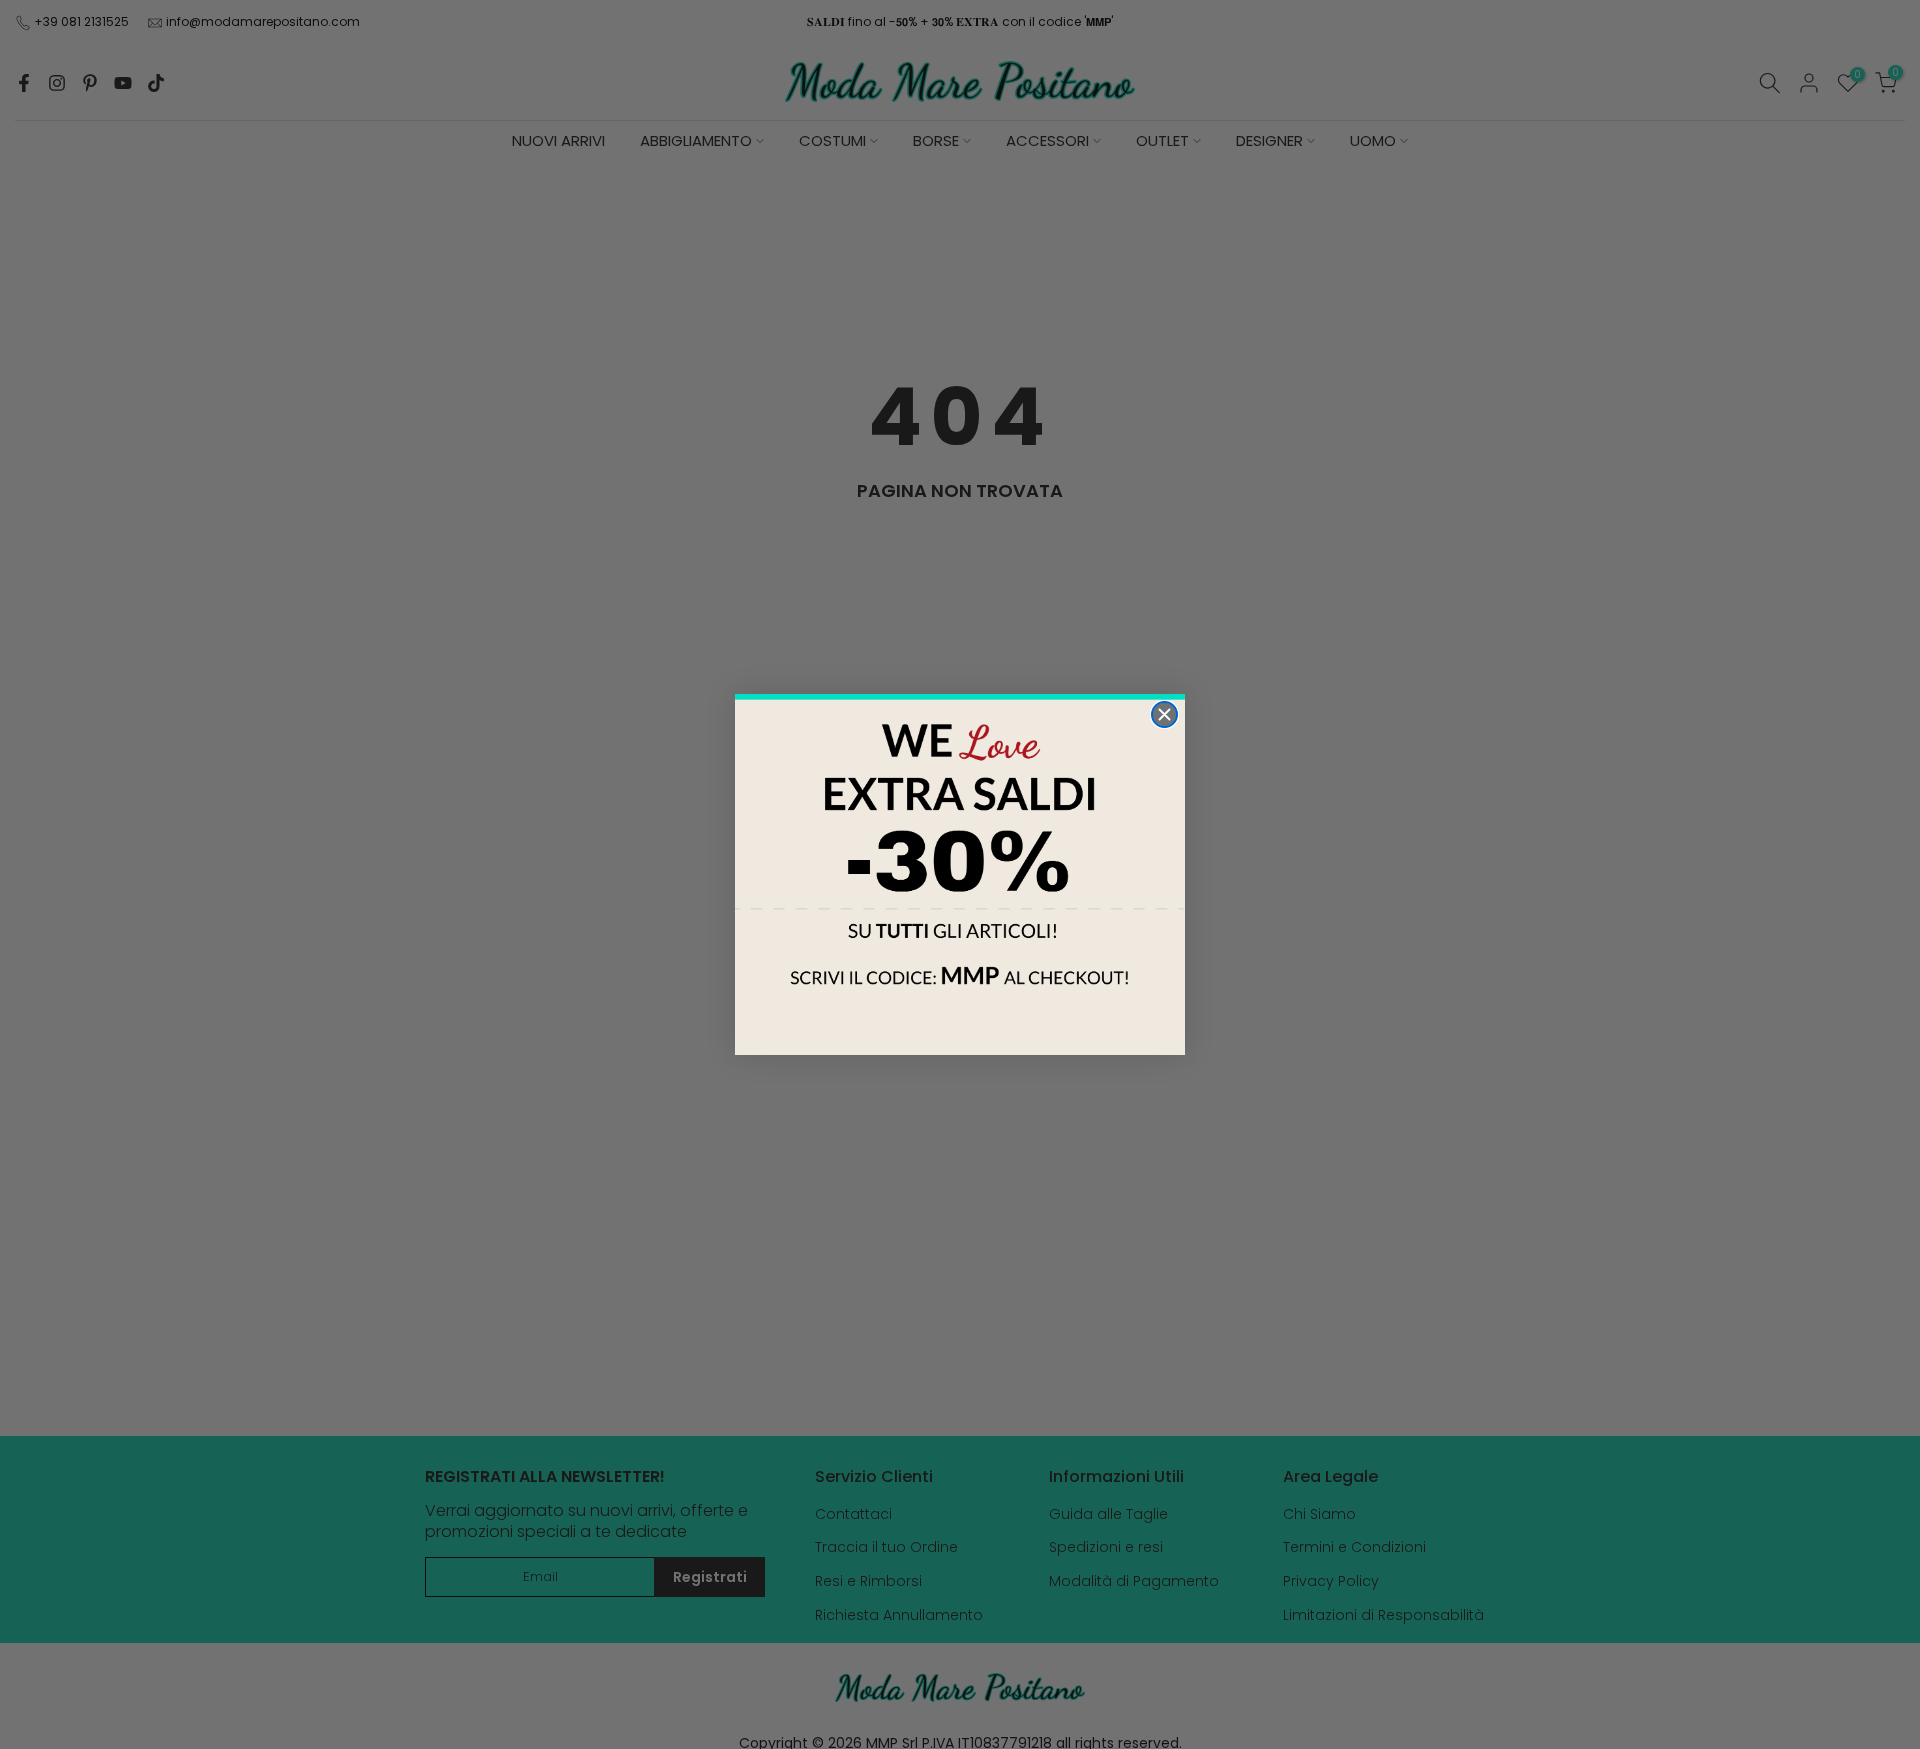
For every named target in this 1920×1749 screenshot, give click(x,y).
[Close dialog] (1164, 714)
